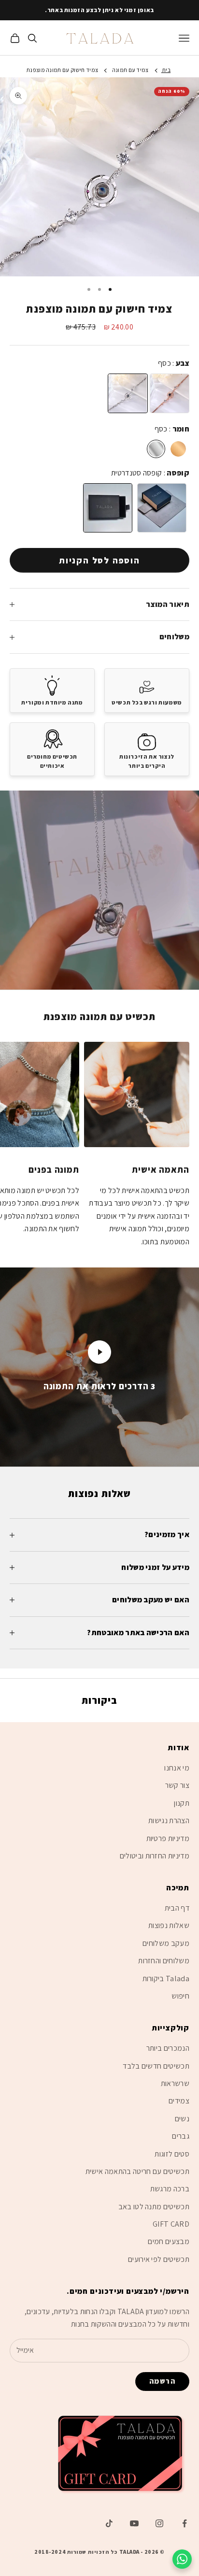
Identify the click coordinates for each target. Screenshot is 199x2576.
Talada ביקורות (166, 1979)
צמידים (179, 2101)
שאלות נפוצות (169, 1925)
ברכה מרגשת (170, 2189)
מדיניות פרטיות (168, 1838)
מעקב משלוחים (166, 1943)
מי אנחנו (177, 1768)
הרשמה (163, 2381)
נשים (182, 2119)
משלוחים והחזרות (164, 1961)
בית (166, 70)
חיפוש (180, 1996)
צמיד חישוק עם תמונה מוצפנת (62, 70)
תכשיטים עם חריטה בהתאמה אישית (137, 2171)
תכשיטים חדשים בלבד (156, 2066)
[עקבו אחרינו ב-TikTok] (109, 2523)
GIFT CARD (171, 2224)
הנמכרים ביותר (168, 2048)
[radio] (128, 393)
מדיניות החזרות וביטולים (155, 1856)
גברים (181, 2136)
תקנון (182, 1803)
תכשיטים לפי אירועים (159, 2259)
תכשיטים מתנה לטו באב (154, 2207)
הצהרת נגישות (169, 1820)
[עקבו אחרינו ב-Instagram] (159, 2523)
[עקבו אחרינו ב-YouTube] (134, 2523)
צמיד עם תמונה (130, 70)
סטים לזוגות (172, 2154)
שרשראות (175, 2083)
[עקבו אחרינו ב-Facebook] (185, 2523)
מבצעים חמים (169, 2241)
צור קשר (177, 1785)
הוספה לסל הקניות (99, 560)
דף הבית (177, 1908)
